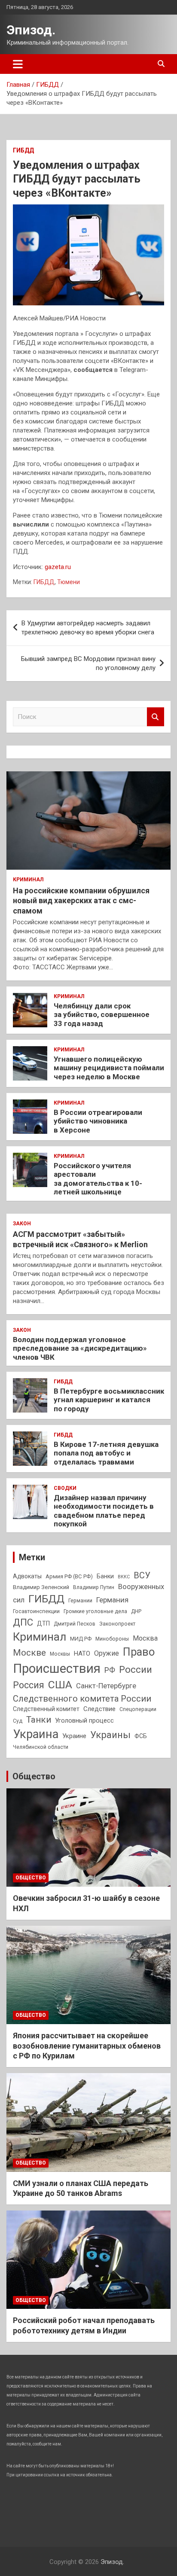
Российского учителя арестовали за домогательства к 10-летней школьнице (98, 1179)
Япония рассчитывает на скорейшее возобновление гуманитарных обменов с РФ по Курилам (87, 2046)
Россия (29, 1685)
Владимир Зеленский (41, 1587)
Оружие (107, 1653)
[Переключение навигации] (18, 64)
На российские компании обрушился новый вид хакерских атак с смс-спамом (81, 901)
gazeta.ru (58, 567)
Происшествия (57, 1669)
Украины (110, 1735)
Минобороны (112, 1639)
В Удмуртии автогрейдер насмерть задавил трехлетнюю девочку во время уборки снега (88, 628)
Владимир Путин (94, 1587)
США (60, 1685)
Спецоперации (138, 1709)
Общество (34, 1776)
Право (139, 1652)
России (136, 1669)
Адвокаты (27, 1576)
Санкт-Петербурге (106, 1686)
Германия (112, 1600)
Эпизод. (31, 30)
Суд (18, 1721)
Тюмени (69, 582)
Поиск (156, 717)
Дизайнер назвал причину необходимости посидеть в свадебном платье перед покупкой (104, 1511)
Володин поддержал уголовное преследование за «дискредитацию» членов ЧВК (80, 1348)
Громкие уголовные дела (95, 1611)
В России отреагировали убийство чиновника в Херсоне (98, 1121)
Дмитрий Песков (75, 1624)
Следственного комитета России (82, 1699)
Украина (36, 1734)
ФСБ (141, 1736)
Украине (74, 1736)
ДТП (43, 1623)
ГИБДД (23, 150)
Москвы (60, 1654)
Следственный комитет (46, 1709)
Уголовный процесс (84, 1720)
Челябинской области (41, 1747)
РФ (110, 1670)
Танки (39, 1720)
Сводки (65, 1488)
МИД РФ (81, 1639)
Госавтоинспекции (36, 1611)
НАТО (82, 1653)
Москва (145, 1638)
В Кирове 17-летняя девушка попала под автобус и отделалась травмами (106, 1453)
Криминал (28, 880)
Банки (105, 1576)
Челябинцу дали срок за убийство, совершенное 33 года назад (102, 1015)
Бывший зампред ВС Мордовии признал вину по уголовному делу (88, 663)
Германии (80, 1601)
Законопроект (117, 1624)
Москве (29, 1653)
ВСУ (142, 1575)
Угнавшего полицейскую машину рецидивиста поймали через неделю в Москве (109, 1068)
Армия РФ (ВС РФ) (69, 1576)
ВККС (124, 1577)
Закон (22, 1224)
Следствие (99, 1709)
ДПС (23, 1622)
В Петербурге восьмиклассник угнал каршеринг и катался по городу (109, 1400)
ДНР (136, 1611)
